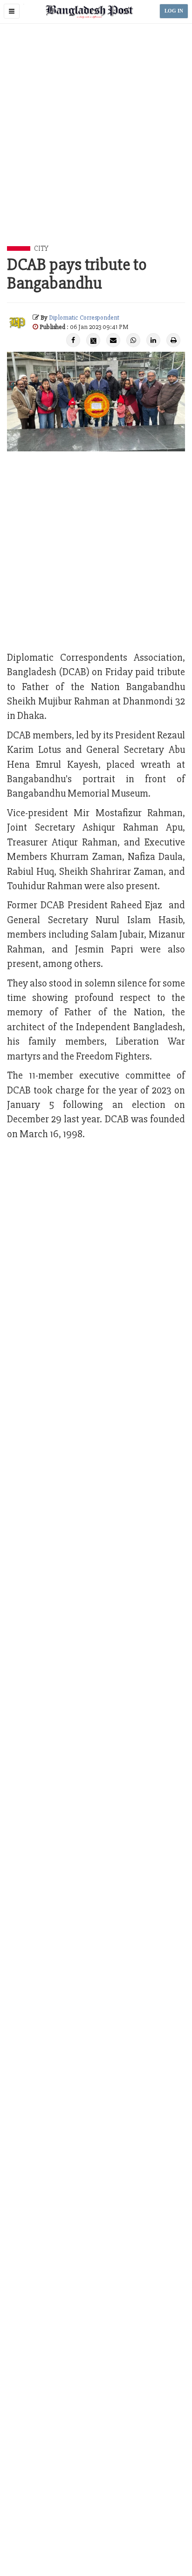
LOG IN (174, 11)
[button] (12, 11)
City (41, 248)
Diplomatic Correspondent (84, 318)
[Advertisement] (96, 145)
